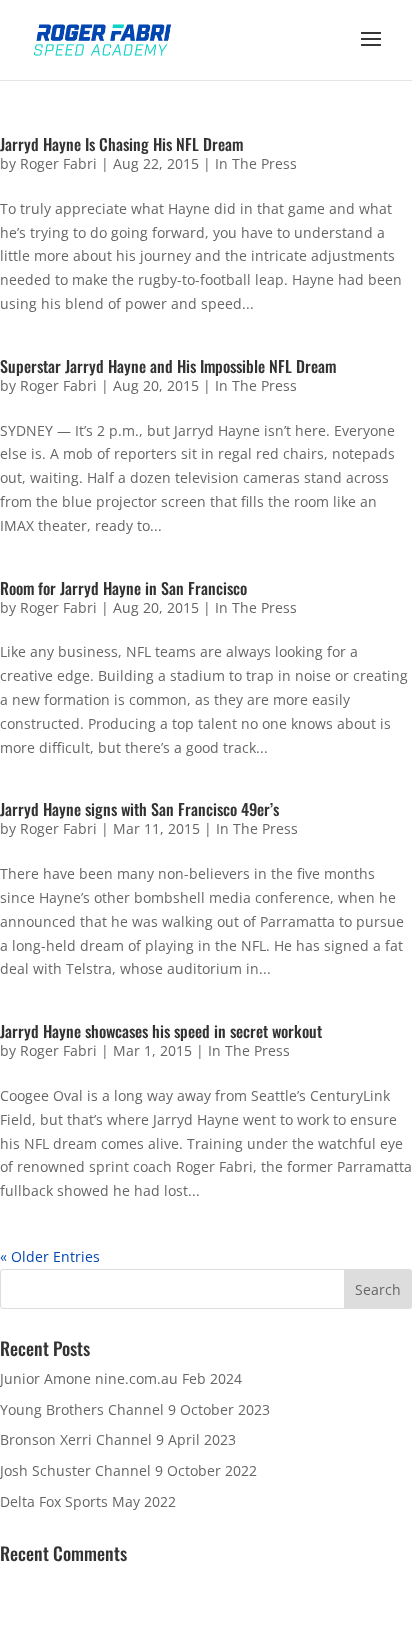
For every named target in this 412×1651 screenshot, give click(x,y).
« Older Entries (50, 1256)
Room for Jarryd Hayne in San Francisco (123, 588)
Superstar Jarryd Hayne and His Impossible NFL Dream (168, 366)
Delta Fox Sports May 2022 (88, 1501)
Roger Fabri (58, 163)
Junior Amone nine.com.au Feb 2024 (121, 1378)
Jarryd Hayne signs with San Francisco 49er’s (139, 809)
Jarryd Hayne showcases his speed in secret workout (161, 1031)
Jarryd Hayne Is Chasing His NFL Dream (121, 144)
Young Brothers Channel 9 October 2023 (135, 1409)
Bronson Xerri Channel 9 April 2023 (118, 1439)
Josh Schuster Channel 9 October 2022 (128, 1470)
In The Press (256, 163)
